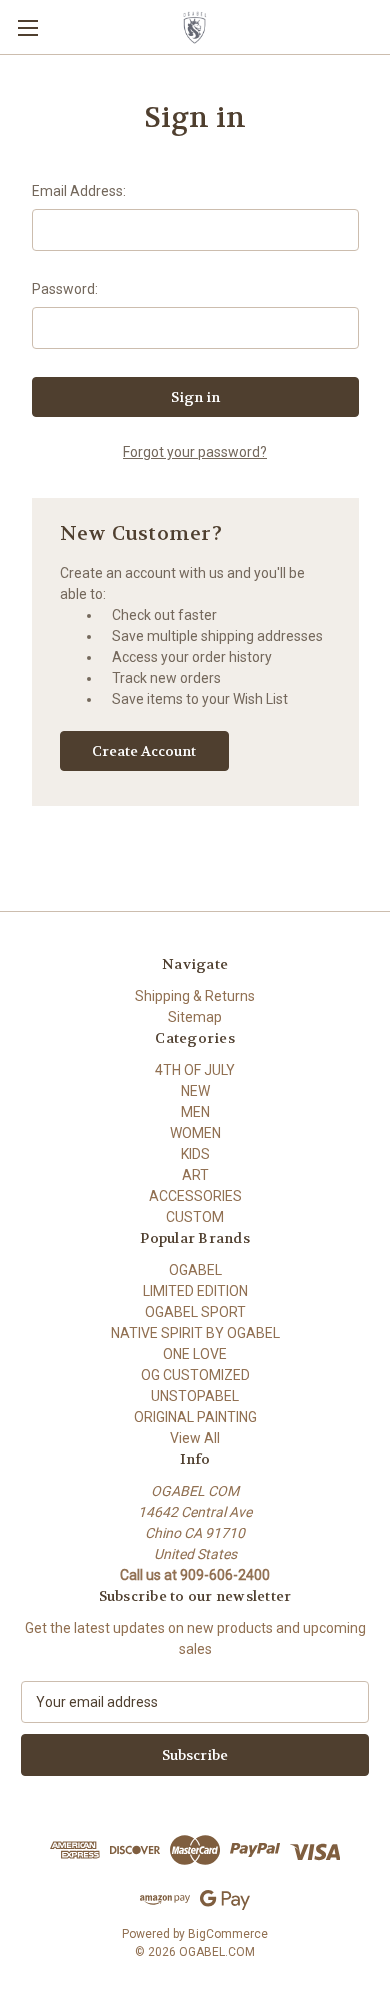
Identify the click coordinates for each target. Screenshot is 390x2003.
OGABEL (195, 1270)
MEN (195, 1112)
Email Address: (79, 191)
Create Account (144, 751)
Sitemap (195, 1017)
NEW (195, 1091)
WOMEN (195, 1133)
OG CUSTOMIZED (195, 1375)
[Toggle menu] (27, 27)
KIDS (195, 1154)
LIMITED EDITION (195, 1291)
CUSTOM (195, 1217)
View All (195, 1438)
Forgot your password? (195, 452)
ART (195, 1175)
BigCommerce (228, 1934)
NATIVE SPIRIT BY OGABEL (195, 1333)
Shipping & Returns (195, 996)
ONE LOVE (195, 1354)
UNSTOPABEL (195, 1396)
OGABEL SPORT (195, 1312)
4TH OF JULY (195, 1070)
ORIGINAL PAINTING (195, 1417)
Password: (65, 289)
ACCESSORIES (195, 1196)
